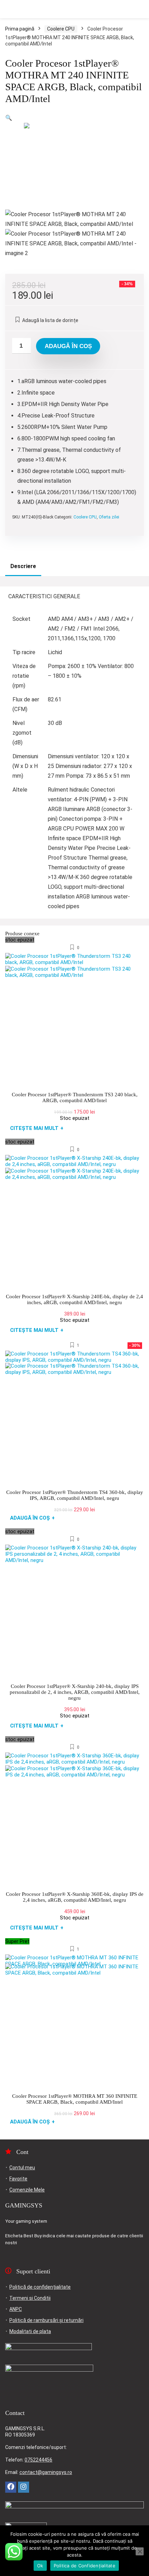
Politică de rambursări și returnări (46, 2320)
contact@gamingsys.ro (46, 2472)
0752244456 (38, 2460)
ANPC (16, 2309)
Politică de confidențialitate (40, 2287)
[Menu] (8, 9)
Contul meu (22, 2168)
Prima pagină (20, 29)
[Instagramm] (24, 2487)
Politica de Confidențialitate (85, 2566)
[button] (9, 118)
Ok (40, 2566)
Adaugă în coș (68, 346)
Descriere (23, 566)
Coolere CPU (61, 29)
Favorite (18, 2179)
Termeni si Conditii (30, 2298)
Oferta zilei (109, 517)
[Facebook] (11, 2487)
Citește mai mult (37, 1128)
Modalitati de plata (30, 2331)
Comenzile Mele (27, 2190)
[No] (140, 2551)
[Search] (138, 9)
